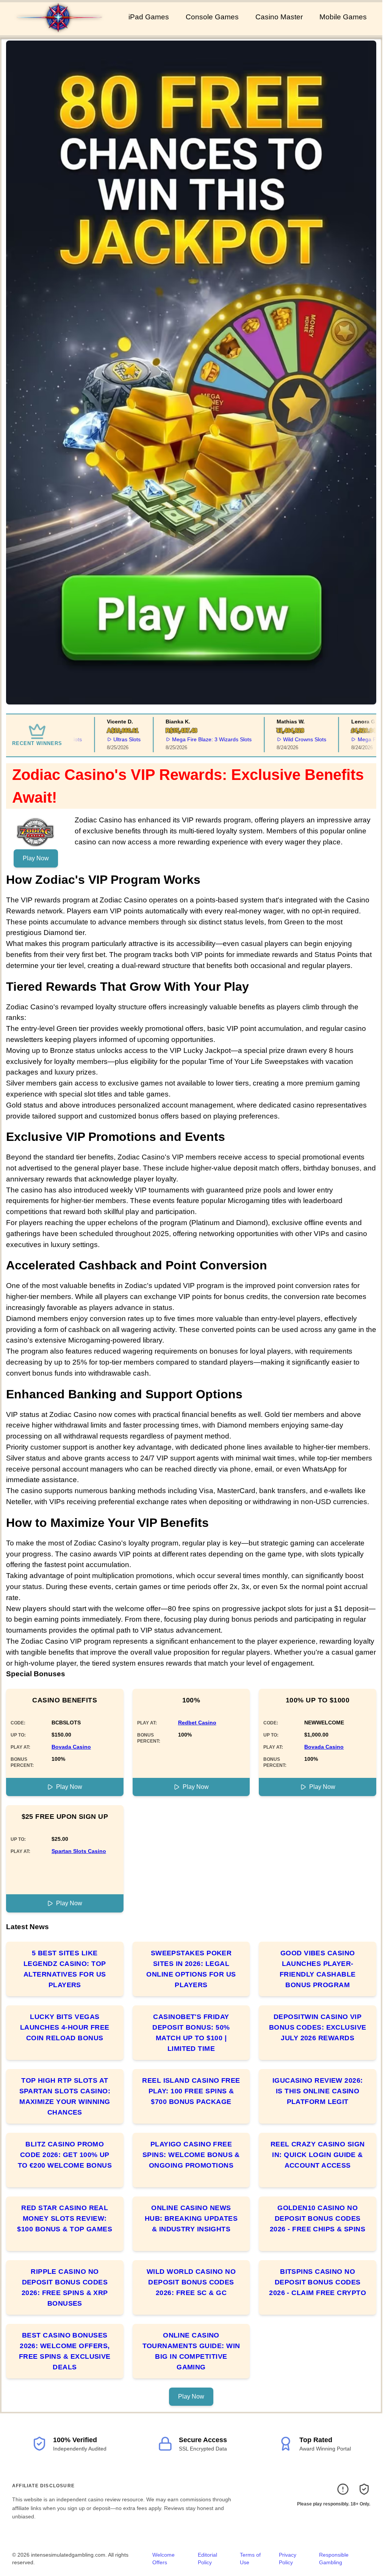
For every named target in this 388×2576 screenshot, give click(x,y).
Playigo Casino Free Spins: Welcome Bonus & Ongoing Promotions (191, 2155)
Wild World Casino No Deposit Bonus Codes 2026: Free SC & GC (191, 2282)
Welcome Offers (163, 2559)
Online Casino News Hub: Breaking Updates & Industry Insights (191, 2218)
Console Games (212, 17)
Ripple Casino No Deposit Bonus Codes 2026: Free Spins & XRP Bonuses (65, 2287)
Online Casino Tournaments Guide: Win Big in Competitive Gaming (191, 2351)
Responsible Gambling (334, 2559)
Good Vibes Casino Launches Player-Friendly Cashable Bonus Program (318, 1969)
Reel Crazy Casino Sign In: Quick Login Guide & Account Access (318, 2155)
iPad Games (149, 17)
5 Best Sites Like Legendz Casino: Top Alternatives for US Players (65, 1969)
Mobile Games (343, 17)
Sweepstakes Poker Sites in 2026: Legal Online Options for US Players (191, 1969)
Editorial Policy (207, 2559)
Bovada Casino (71, 1747)
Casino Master (279, 17)
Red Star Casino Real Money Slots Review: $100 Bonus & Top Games (65, 2218)
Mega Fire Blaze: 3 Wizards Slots (183, 739)
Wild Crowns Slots (276, 739)
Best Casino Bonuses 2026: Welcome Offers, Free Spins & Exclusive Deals (65, 2351)
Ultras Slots (99, 739)
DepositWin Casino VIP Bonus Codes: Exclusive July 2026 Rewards (318, 2027)
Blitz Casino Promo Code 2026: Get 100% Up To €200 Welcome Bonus (65, 2155)
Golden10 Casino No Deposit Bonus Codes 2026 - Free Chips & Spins (318, 2218)
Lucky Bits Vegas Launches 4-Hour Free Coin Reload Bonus (65, 2027)
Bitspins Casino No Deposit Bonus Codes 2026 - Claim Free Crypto (318, 2282)
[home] (63, 30)
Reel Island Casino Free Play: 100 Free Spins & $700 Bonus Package (191, 2091)
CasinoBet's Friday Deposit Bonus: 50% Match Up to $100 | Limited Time (191, 2033)
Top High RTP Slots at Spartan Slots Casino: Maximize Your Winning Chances (65, 2096)
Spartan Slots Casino (79, 1851)
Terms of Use (250, 2559)
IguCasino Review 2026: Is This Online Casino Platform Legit (318, 2091)
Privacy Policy (288, 2559)
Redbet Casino (197, 1723)
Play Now (36, 858)
